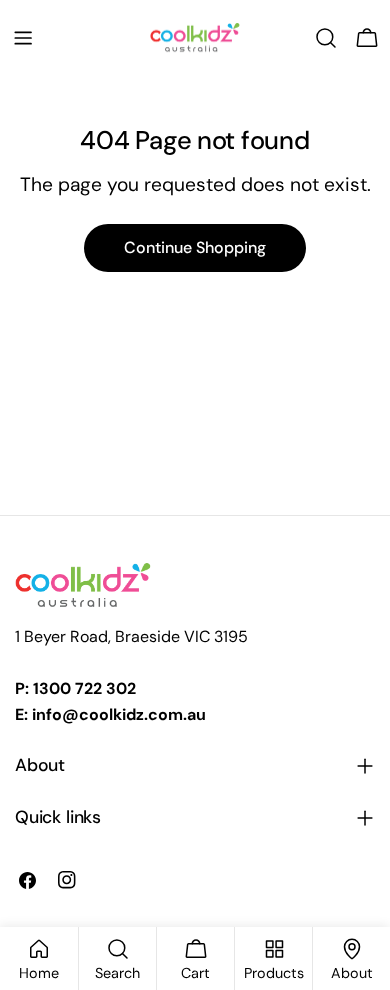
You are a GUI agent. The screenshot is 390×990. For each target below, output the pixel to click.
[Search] (326, 38)
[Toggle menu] (23, 38)
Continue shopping (195, 247)
